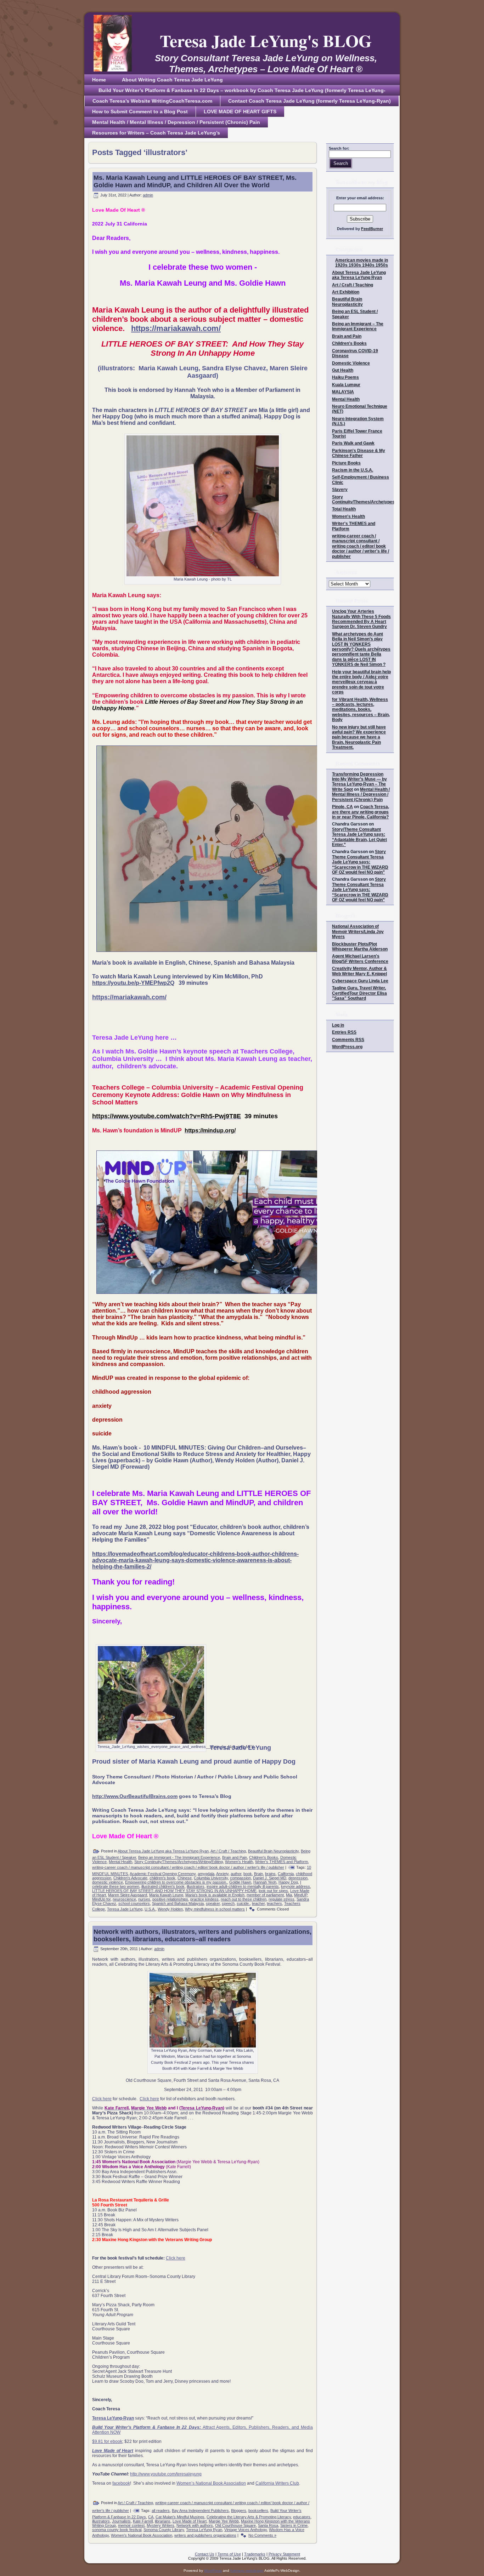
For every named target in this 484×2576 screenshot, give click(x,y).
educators (302, 2517)
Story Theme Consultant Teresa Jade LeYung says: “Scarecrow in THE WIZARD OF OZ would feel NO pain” (360, 862)
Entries (344, 1032)
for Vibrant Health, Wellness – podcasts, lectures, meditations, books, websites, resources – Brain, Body (361, 710)
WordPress (213, 2571)
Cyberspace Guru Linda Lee (360, 981)
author (236, 1874)
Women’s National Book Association (211, 2483)
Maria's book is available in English (215, 1895)
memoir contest (131, 2525)
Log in (338, 1025)
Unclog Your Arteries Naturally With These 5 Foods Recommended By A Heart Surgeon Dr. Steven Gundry (361, 619)
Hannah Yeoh (265, 1882)
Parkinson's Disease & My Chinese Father (359, 453)
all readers (161, 2511)
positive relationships (170, 1899)
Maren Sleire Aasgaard (128, 1895)
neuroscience (124, 1899)
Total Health (344, 509)
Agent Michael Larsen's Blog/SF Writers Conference (360, 959)
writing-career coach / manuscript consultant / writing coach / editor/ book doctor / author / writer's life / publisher (188, 1867)
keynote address (296, 1886)
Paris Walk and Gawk (353, 443)
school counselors (134, 1903)
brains (270, 1874)
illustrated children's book (163, 1886)
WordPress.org (347, 1047)
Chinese (185, 1878)
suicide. (243, 1903)
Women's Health (239, 1862)
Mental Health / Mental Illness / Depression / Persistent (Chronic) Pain (361, 795)
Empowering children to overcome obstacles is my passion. (176, 1882)
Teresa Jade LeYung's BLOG (266, 40)
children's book (162, 1878)
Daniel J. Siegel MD (270, 1878)
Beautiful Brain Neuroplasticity (273, 1851)
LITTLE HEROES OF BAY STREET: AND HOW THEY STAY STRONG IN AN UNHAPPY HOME (174, 1891)
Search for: (339, 148)
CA (151, 2517)
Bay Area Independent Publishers (200, 2511)
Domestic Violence (351, 363)
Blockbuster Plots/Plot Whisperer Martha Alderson (360, 947)
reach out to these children (244, 1899)
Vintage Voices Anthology (246, 2530)
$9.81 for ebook (107, 2441)
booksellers (258, 2511)
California (286, 1874)
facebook (121, 2483)
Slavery (340, 490)
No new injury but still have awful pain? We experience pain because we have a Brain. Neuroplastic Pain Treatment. (359, 737)
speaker (213, 1903)
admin (148, 195)
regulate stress (282, 1899)
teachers (274, 1903)
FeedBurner (372, 229)
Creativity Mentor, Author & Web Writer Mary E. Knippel (359, 971)
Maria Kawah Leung (166, 1895)
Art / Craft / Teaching (228, 1851)
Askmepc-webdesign (247, 2571)
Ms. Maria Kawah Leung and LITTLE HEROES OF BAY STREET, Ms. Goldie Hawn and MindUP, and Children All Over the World (195, 181)
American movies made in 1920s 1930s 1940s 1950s (362, 263)
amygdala (206, 1874)
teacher (258, 1903)
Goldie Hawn (240, 1882)
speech (228, 1903)
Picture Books (346, 463)
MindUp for (101, 1899)
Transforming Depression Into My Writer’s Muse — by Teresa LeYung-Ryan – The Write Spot (359, 782)
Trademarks (255, 2554)
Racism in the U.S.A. (353, 470)
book (248, 1874)
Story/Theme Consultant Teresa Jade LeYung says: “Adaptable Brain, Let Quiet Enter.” (359, 837)
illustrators (196, 1886)
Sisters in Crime (294, 2525)
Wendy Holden (170, 1909)
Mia (289, 1895)
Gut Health (343, 370)
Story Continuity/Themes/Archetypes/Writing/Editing (179, 1862)
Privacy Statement (284, 2554)
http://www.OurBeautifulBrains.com (135, 1796)
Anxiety (222, 1874)
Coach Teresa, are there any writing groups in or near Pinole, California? (361, 812)
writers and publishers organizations (205, 2535)
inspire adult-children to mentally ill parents (243, 1886)
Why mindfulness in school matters (215, 1909)
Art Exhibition (346, 292)
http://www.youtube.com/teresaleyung (166, 2474)
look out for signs (273, 1891)
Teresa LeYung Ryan (204, 2530)
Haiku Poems (345, 377)
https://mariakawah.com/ (176, 328)
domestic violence (108, 1882)
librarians (163, 2521)
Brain (258, 1874)
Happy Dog (288, 1882)
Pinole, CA (342, 807)
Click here (102, 2099)
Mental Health (120, 1862)
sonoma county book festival (117, 2530)
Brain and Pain (235, 1857)
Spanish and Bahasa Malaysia (178, 1903)
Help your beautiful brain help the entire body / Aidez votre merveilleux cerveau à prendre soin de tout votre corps (361, 682)
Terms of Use (229, 2554)
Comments (348, 1040)
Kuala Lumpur (346, 385)
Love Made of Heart (190, 2521)
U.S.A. (150, 1909)
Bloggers (239, 2511)
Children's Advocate (130, 1878)
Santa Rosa (268, 2525)
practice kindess (204, 1899)
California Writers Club (277, 2483)
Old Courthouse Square (235, 2525)
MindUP (301, 1895)
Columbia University (211, 1878)
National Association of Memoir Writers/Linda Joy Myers (358, 932)
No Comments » (262, 2535)
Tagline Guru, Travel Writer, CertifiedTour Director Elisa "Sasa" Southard (359, 993)
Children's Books (264, 1857)
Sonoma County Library (164, 2530)
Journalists (121, 2521)
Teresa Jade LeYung (125, 1909)
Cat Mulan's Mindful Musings (180, 2517)
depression (298, 1878)
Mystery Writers (161, 2525)
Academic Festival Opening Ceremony (163, 1874)
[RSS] (92, 2556)
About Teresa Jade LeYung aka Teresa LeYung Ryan (163, 1851)
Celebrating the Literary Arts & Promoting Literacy (249, 2517)
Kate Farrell (143, 2521)
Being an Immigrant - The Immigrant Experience (179, 1857)
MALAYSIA (343, 392)
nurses (144, 1899)
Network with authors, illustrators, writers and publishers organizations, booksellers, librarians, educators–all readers (202, 1935)
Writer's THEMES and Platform (282, 1862)
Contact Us (205, 2554)
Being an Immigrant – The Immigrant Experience (358, 326)
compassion (240, 1878)
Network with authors (195, 2525)
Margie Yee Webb (224, 2521)
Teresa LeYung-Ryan (113, 2418)
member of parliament (265, 1895)
